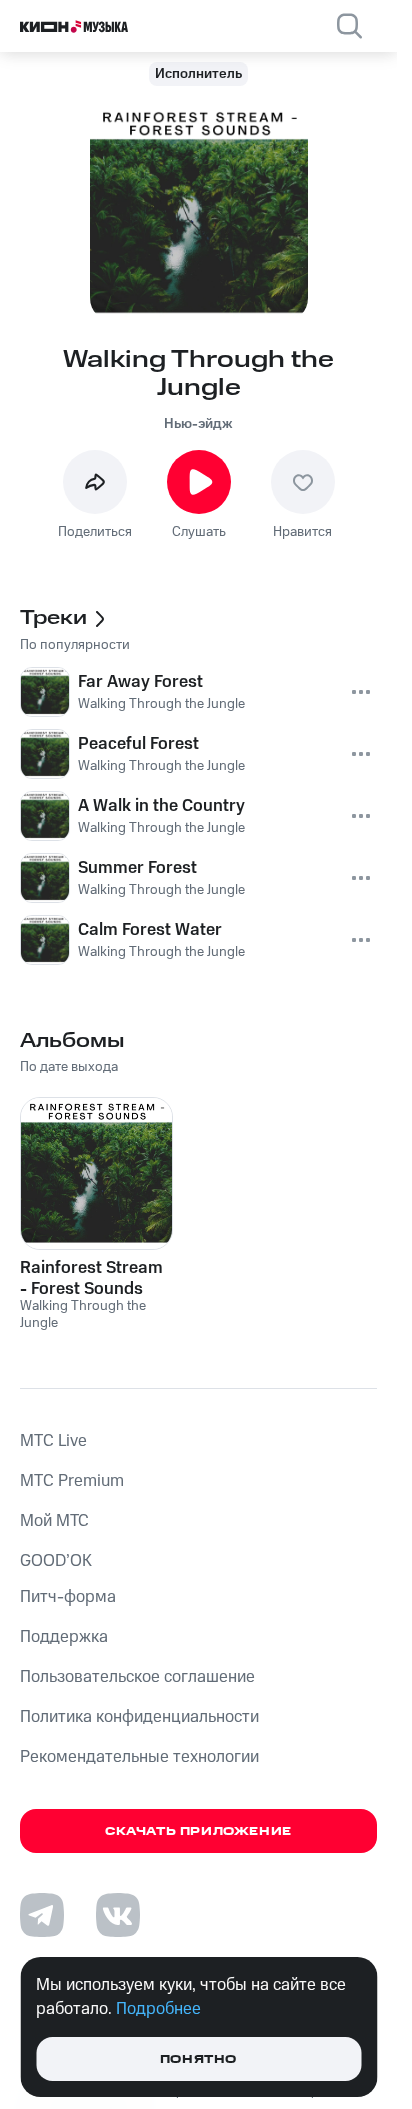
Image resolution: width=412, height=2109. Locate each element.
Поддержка (64, 1637)
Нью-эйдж (198, 424)
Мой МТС (54, 1521)
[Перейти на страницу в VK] (118, 1915)
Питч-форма (68, 1597)
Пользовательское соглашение (137, 1677)
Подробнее (158, 2009)
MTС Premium (72, 1481)
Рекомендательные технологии (139, 1757)
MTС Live (53, 1441)
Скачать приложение (198, 1831)
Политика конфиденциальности (139, 1717)
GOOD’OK (56, 1561)
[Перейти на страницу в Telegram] (42, 1915)
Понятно (198, 2059)
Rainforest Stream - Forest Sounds (91, 1278)
